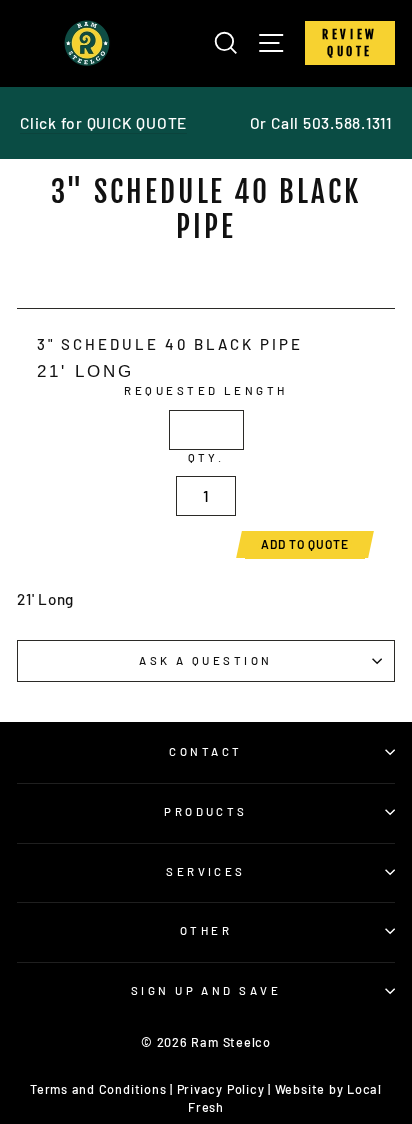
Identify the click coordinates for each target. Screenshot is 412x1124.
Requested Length (205, 390)
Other (206, 930)
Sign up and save (206, 990)
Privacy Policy (221, 1089)
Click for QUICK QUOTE (103, 122)
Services (206, 871)
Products (206, 811)
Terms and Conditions (98, 1089)
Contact (205, 751)
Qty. (206, 457)
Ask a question (205, 660)
